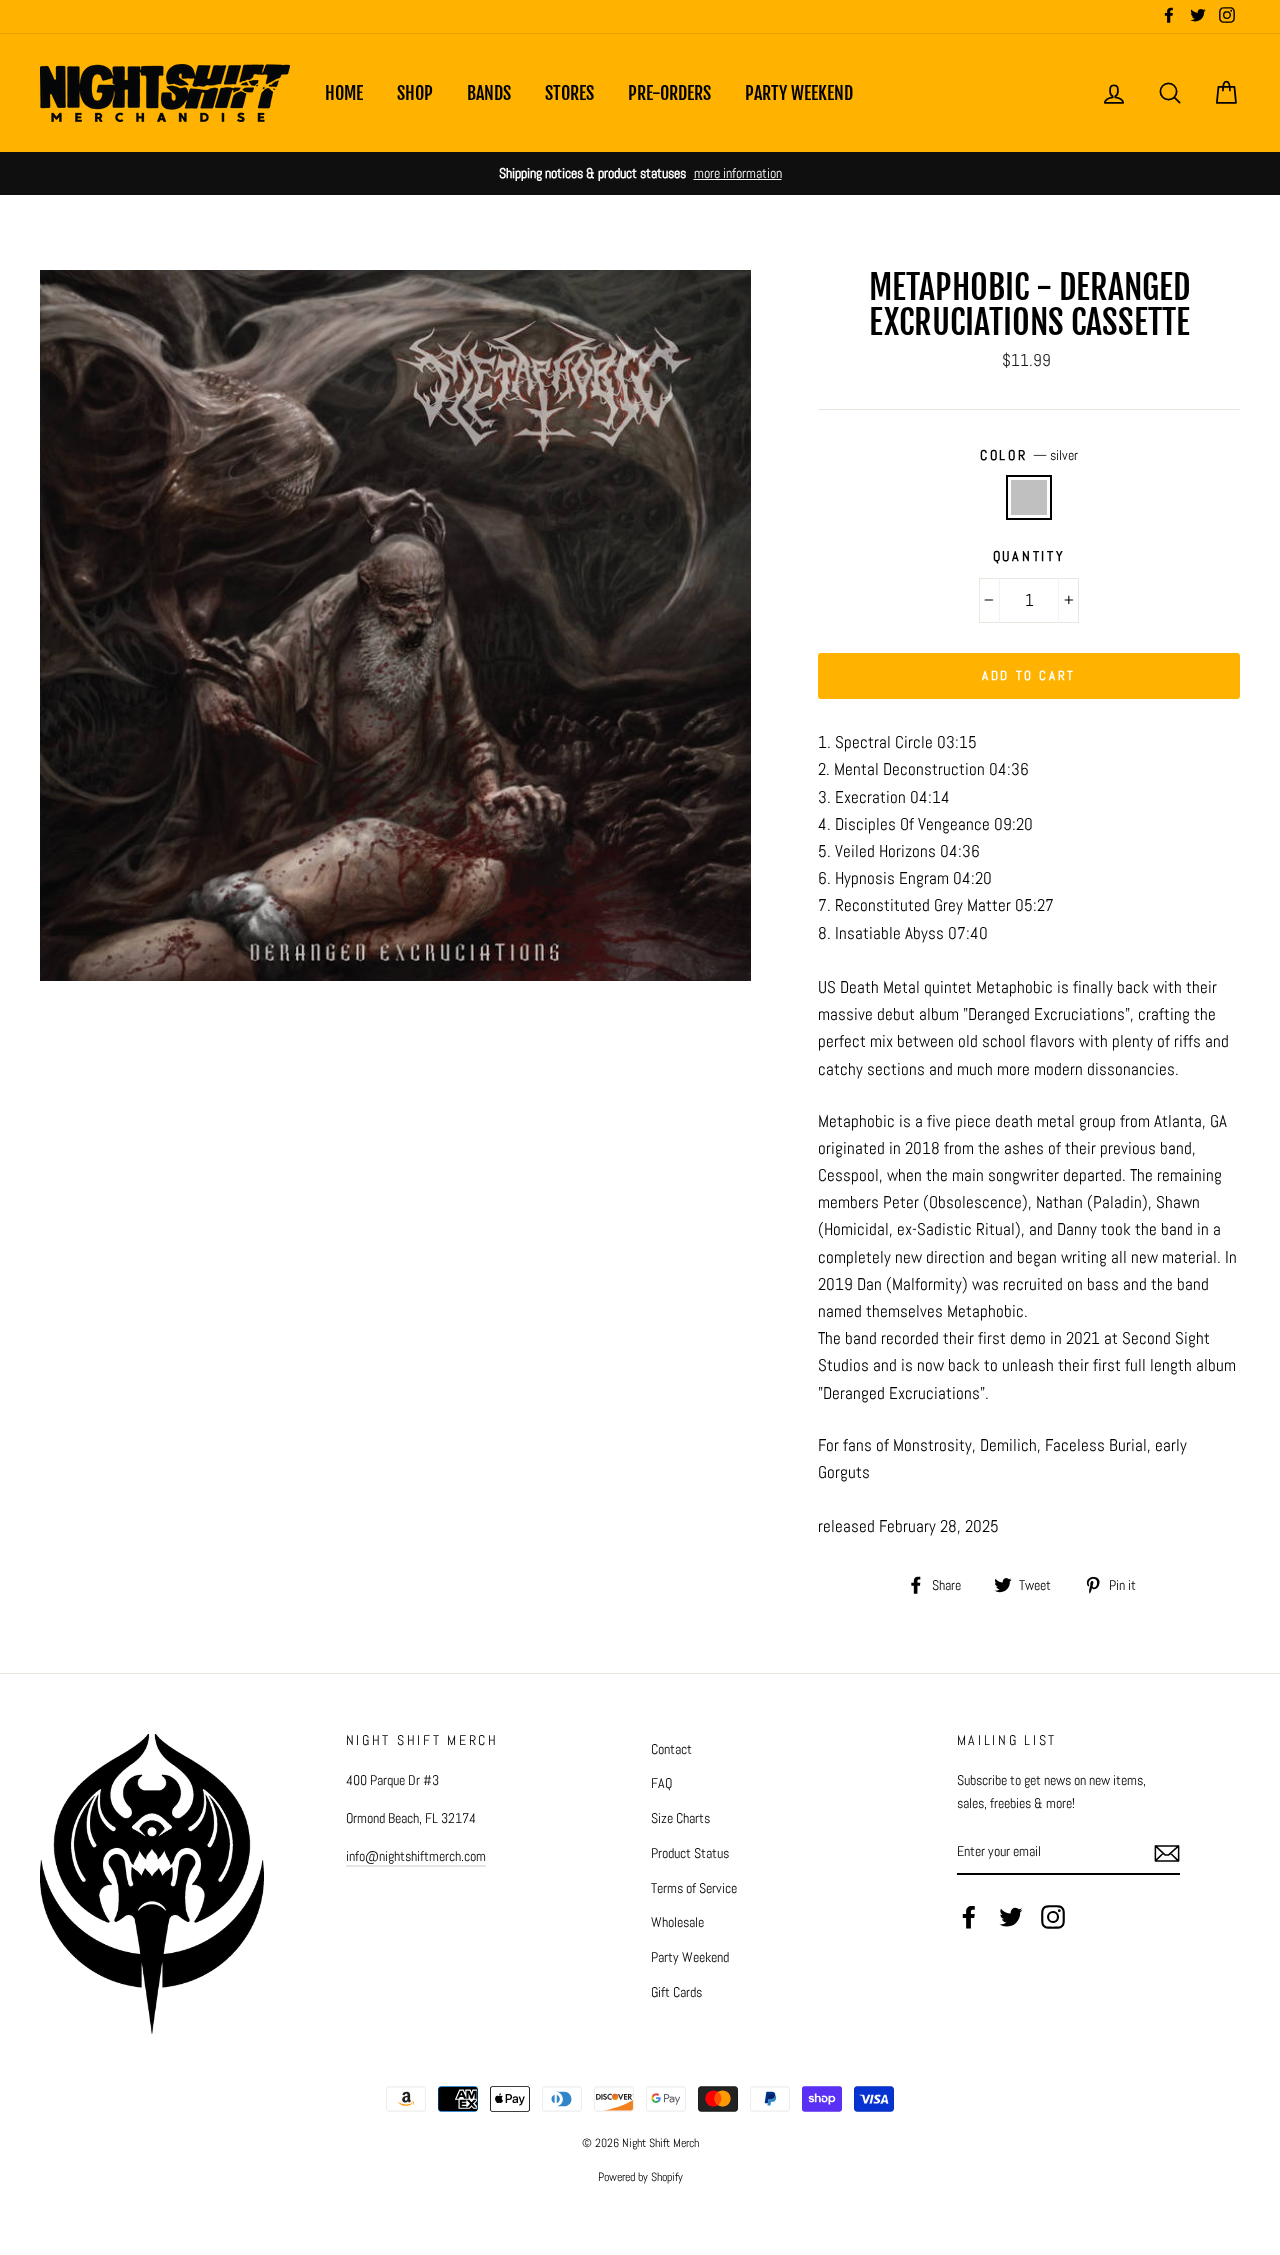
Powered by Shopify (640, 2177)
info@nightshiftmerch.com (416, 1856)
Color (1029, 455)
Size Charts (680, 1818)
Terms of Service (694, 1888)
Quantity (1029, 556)
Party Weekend (799, 93)
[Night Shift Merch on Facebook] (969, 1917)
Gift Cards (676, 1992)
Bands (489, 93)
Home (344, 93)
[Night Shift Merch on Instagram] (1053, 1917)
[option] (640, 173)
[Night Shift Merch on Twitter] (1011, 1917)
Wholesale (677, 1922)
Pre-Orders (669, 93)
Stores (569, 93)
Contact (671, 1749)
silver (1029, 497)
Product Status (690, 1853)
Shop (415, 93)
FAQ (661, 1783)
